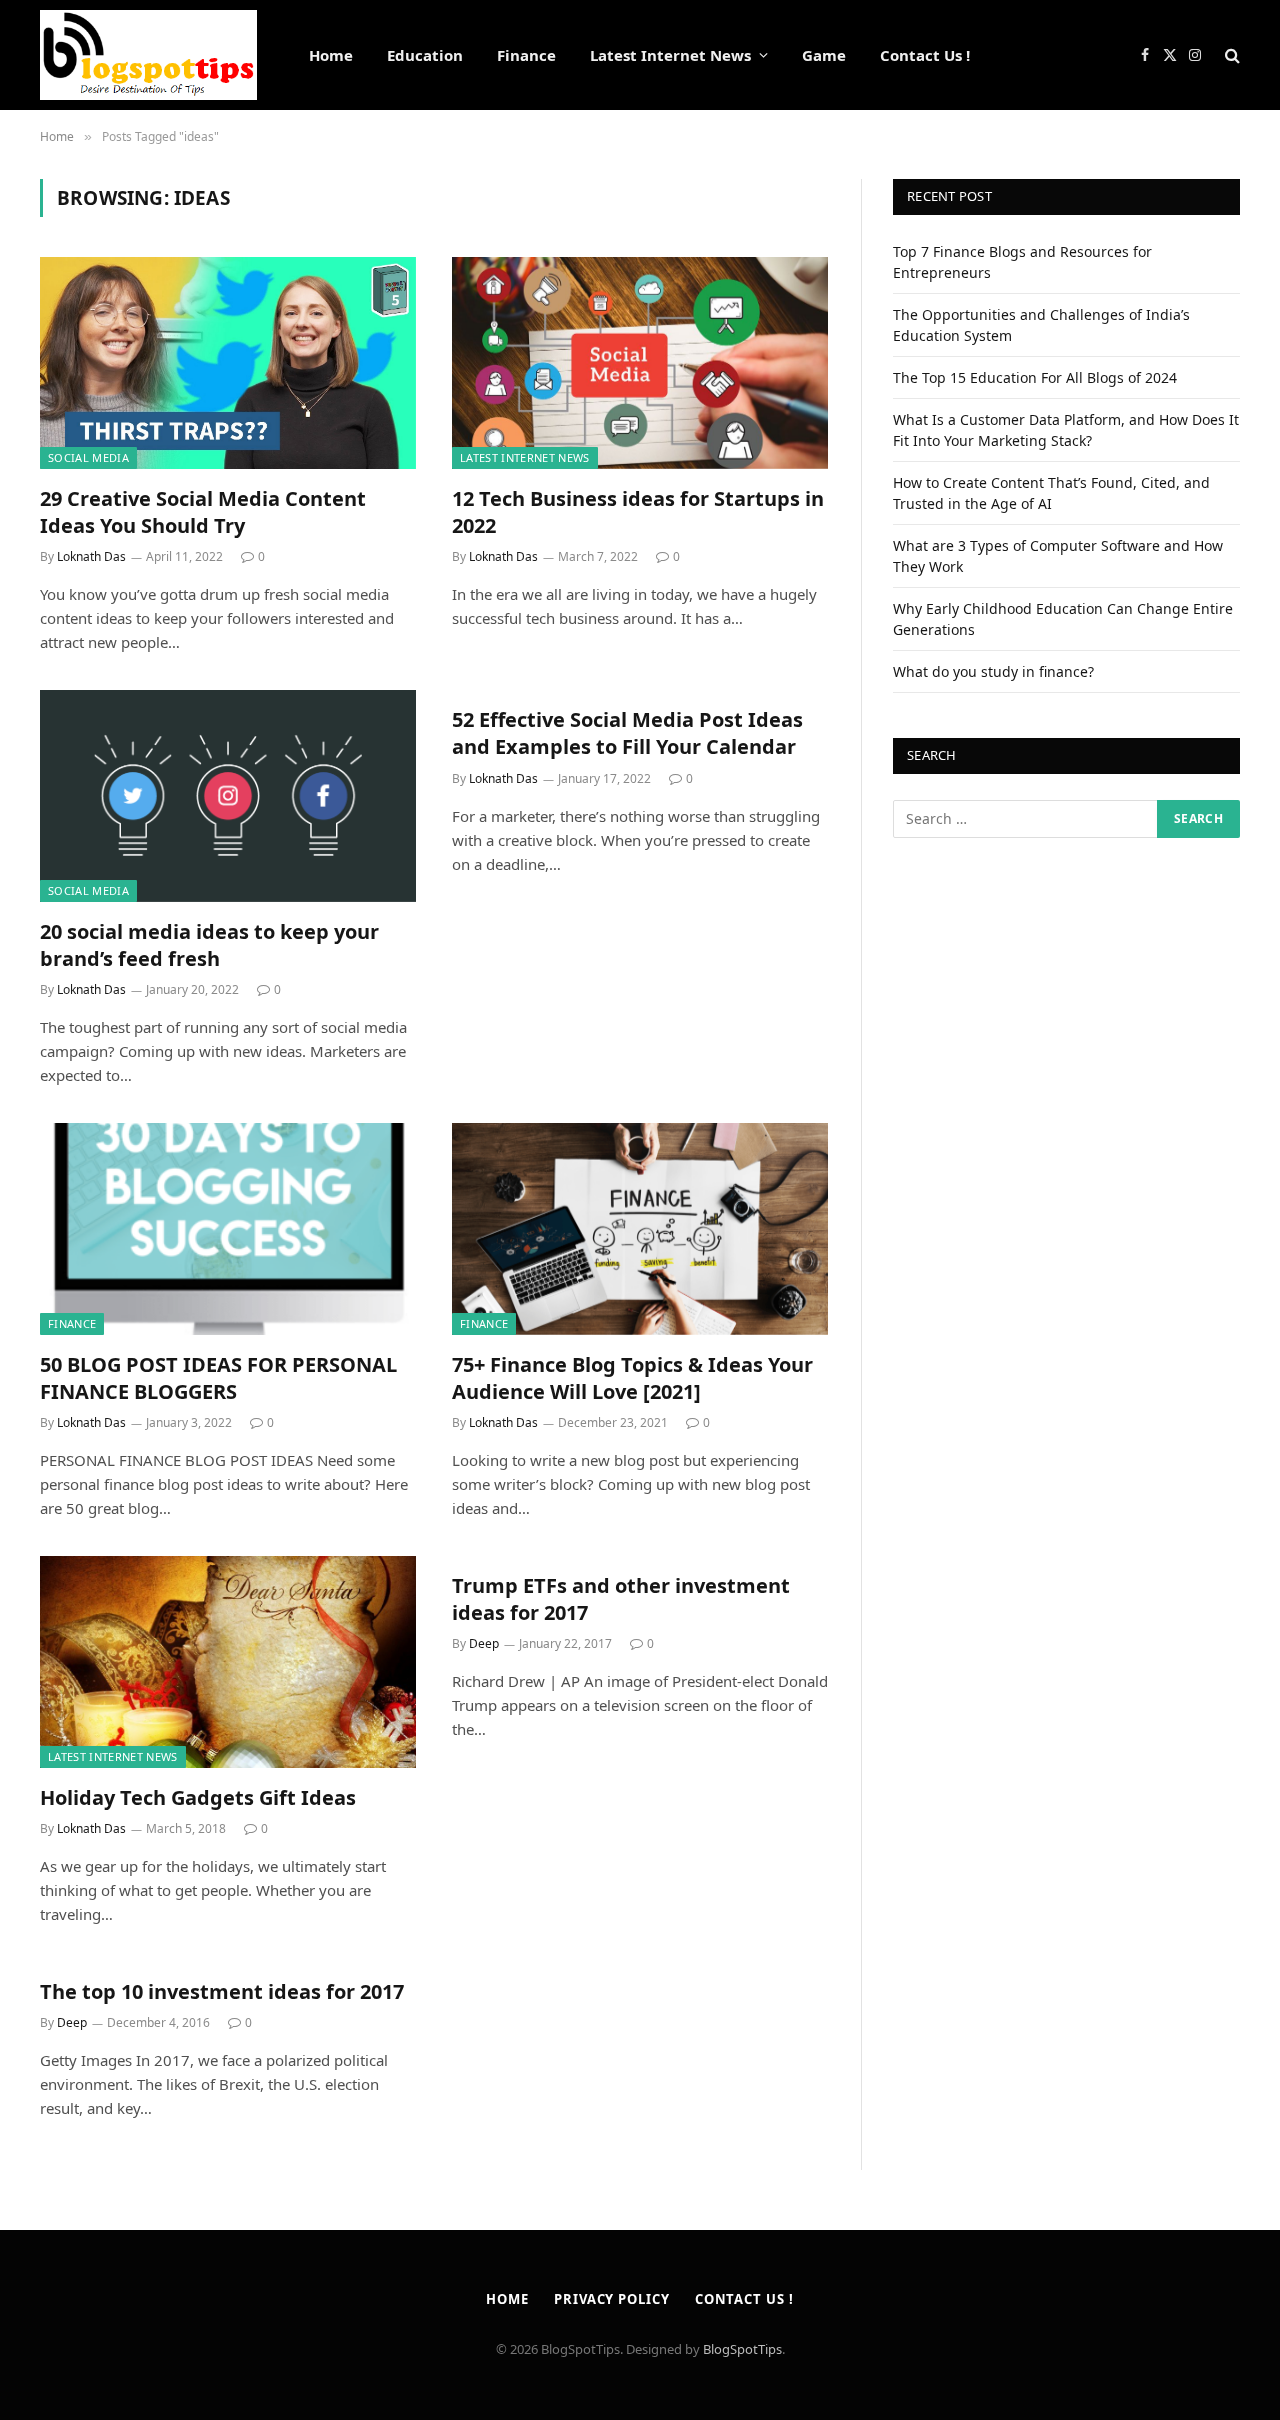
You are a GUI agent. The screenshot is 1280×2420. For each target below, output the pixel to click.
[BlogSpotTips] (148, 55)
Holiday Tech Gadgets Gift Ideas (198, 1797)
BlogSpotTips (742, 2349)
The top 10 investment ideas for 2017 (222, 1991)
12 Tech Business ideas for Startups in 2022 (638, 512)
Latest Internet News (670, 55)
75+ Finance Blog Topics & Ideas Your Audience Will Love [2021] (632, 1378)
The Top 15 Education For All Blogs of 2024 (1035, 377)
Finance (526, 55)
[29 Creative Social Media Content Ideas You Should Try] (228, 363)
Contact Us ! (925, 55)
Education (425, 55)
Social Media (88, 457)
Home (331, 55)
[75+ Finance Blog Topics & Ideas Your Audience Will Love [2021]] (640, 1229)
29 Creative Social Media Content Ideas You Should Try (203, 512)
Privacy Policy (612, 2299)
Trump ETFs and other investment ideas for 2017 (621, 1599)
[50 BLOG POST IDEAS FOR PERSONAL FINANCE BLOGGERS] (228, 1229)
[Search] (1230, 55)
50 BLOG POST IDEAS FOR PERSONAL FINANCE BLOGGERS (218, 1378)
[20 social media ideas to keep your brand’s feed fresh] (228, 796)
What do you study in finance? (993, 671)
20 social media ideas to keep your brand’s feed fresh (209, 945)
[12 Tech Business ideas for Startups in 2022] (640, 363)
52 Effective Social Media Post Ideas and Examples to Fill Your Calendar (627, 733)
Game (824, 55)
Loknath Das (91, 556)
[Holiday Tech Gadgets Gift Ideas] (228, 1662)
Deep (484, 1643)
